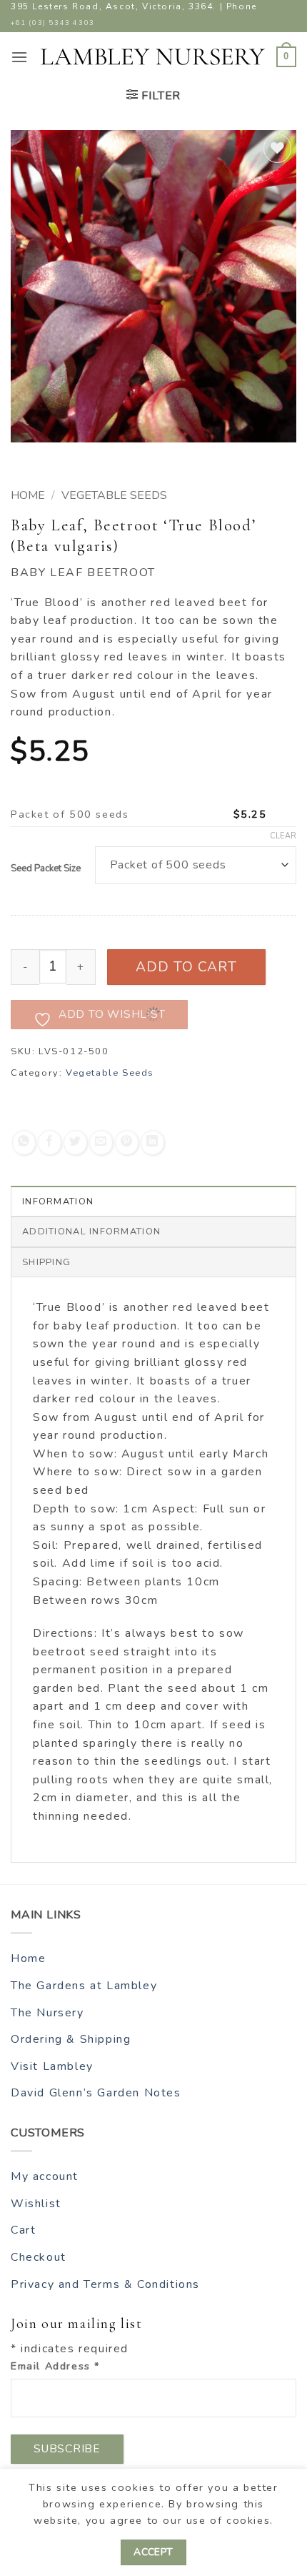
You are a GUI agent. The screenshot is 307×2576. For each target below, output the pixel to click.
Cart (23, 2230)
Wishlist (36, 2204)
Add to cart (187, 967)
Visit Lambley (52, 2066)
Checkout (39, 2257)
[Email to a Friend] (101, 1143)
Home (28, 495)
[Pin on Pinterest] (127, 1143)
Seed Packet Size (46, 869)
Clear (283, 836)
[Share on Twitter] (75, 1143)
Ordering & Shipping (71, 2039)
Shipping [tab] (46, 1262)
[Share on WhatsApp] (24, 1143)
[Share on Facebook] (50, 1143)
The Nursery (47, 2013)
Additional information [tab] (91, 1232)
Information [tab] (58, 1202)
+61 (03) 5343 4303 (53, 23)
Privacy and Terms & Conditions (105, 2284)
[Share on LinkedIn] (152, 1143)
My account (45, 2176)
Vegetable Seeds (114, 495)
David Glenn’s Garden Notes (96, 2093)
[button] (20, 57)
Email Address (55, 2366)
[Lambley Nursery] (153, 57)
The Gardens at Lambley (84, 1986)
